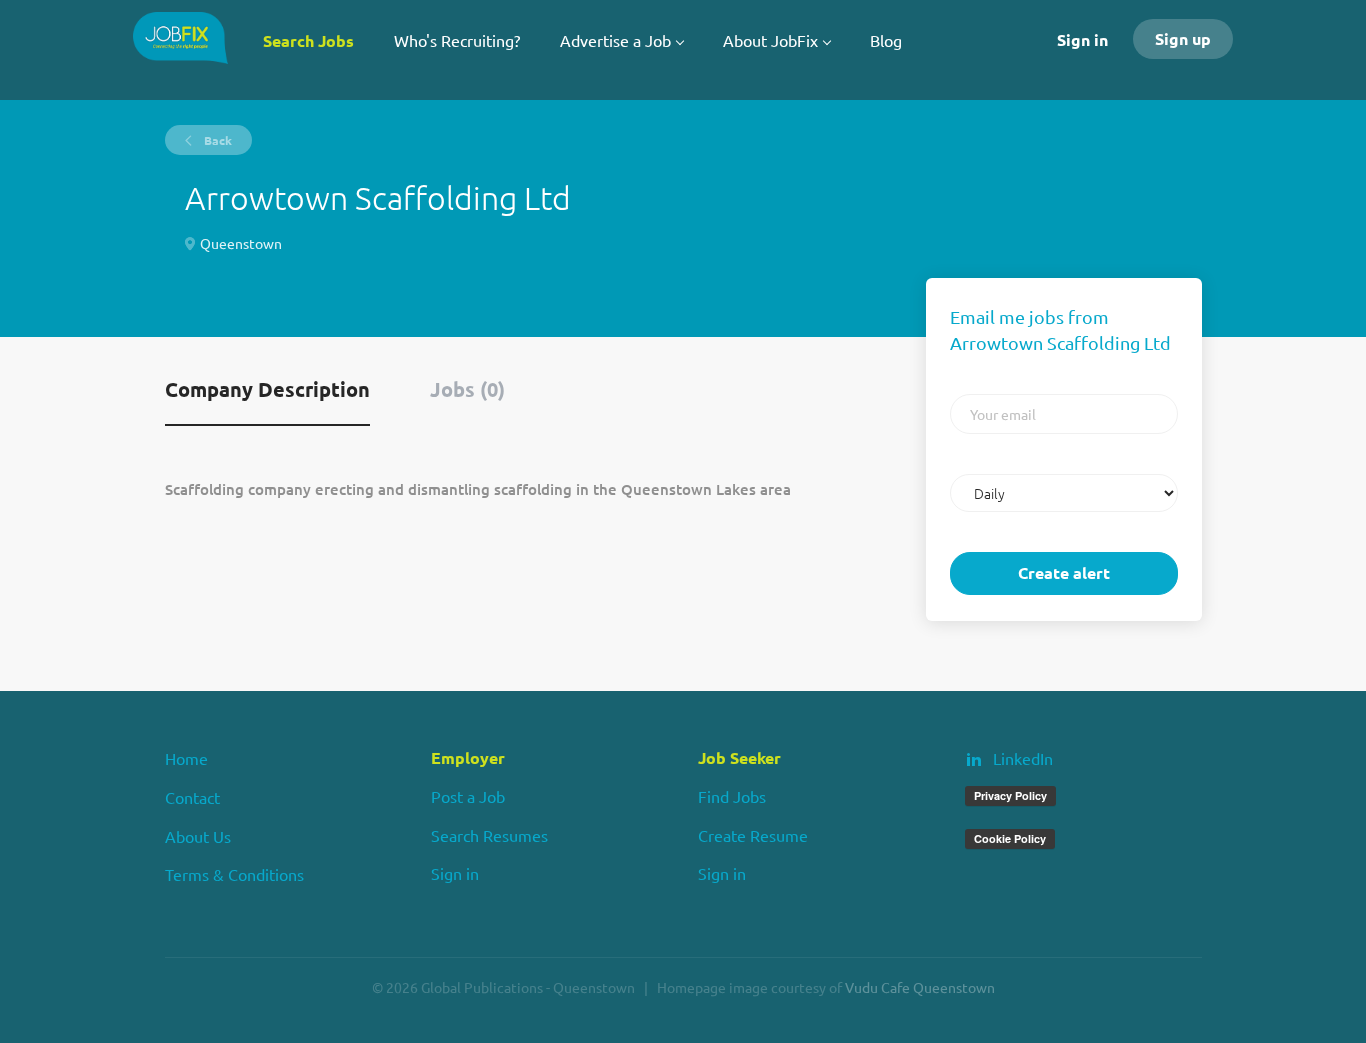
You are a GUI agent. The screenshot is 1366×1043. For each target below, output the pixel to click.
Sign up (1183, 38)
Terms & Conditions (234, 874)
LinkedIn (1023, 758)
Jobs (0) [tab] (467, 389)
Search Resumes (489, 835)
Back (216, 140)
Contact (192, 797)
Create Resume (753, 835)
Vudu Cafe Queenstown (920, 987)
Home (186, 758)
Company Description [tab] (267, 389)
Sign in (1082, 39)
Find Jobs (732, 796)
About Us (198, 836)
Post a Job (468, 796)
